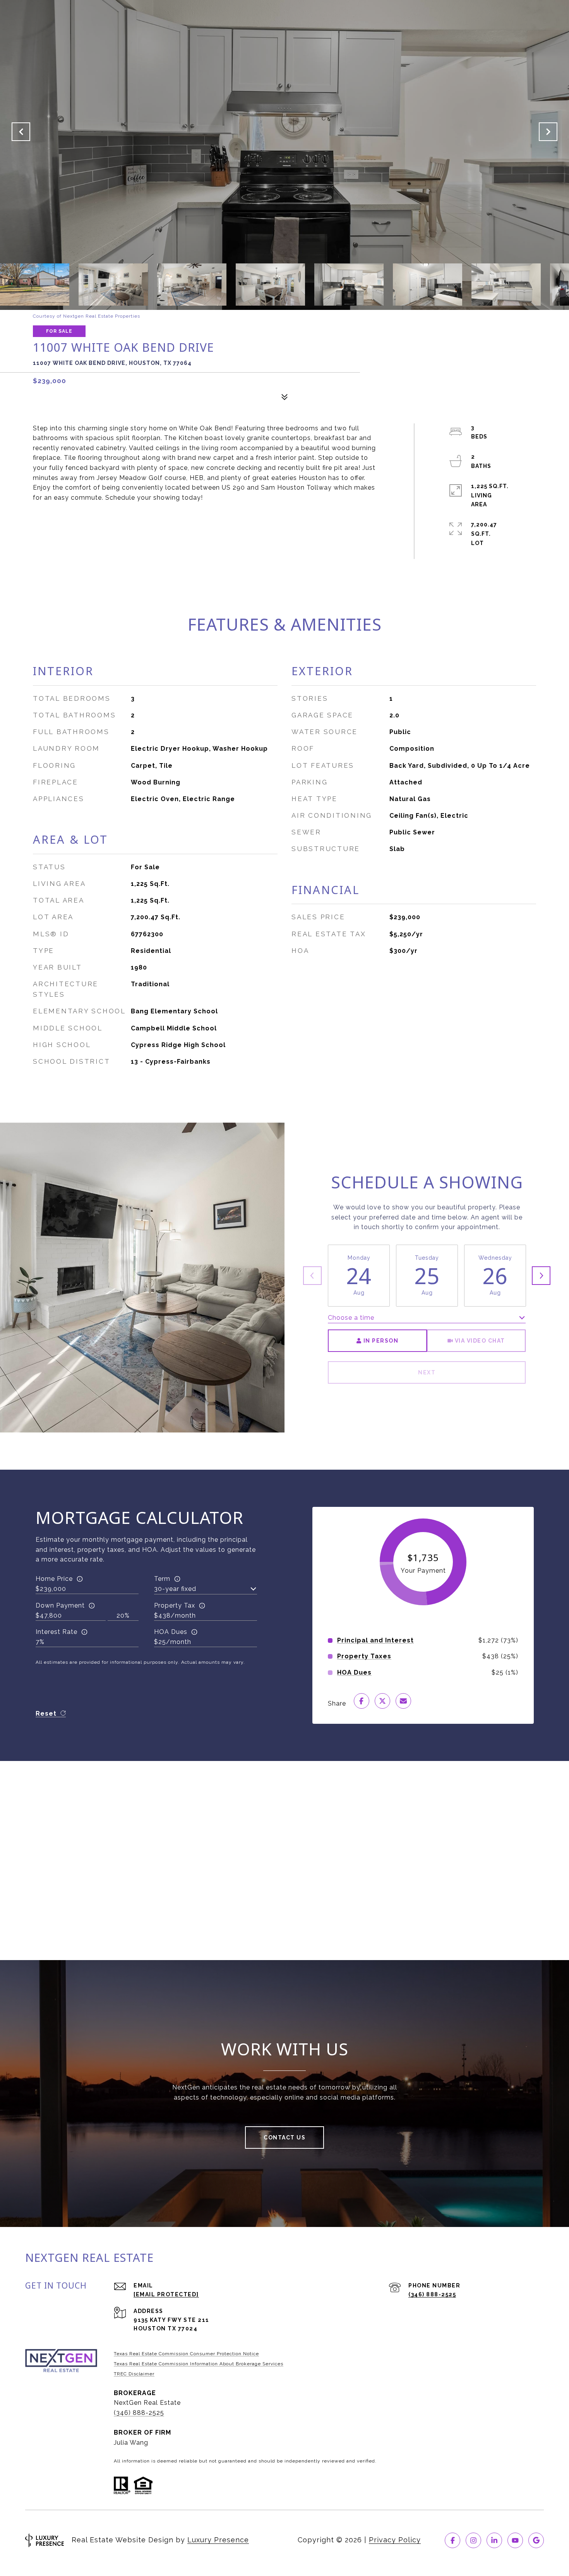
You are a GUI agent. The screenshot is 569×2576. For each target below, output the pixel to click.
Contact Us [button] (284, 2137)
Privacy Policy (395, 2540)
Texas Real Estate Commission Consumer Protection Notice (186, 2354)
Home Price (54, 1579)
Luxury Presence (218, 2540)
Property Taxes (364, 1656)
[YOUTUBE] (515, 2540)
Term (162, 1579)
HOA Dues (171, 1632)
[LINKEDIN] (494, 2540)
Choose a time (351, 1318)
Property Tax (175, 1605)
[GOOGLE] (536, 2540)
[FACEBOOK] (452, 2540)
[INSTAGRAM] (473, 2540)
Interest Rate (57, 1632)
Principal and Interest (375, 1641)
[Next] (541, 1276)
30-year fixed (175, 1589)
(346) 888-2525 (432, 2294)
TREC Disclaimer (134, 2374)
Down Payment (60, 1605)
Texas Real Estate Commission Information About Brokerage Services (199, 2364)
